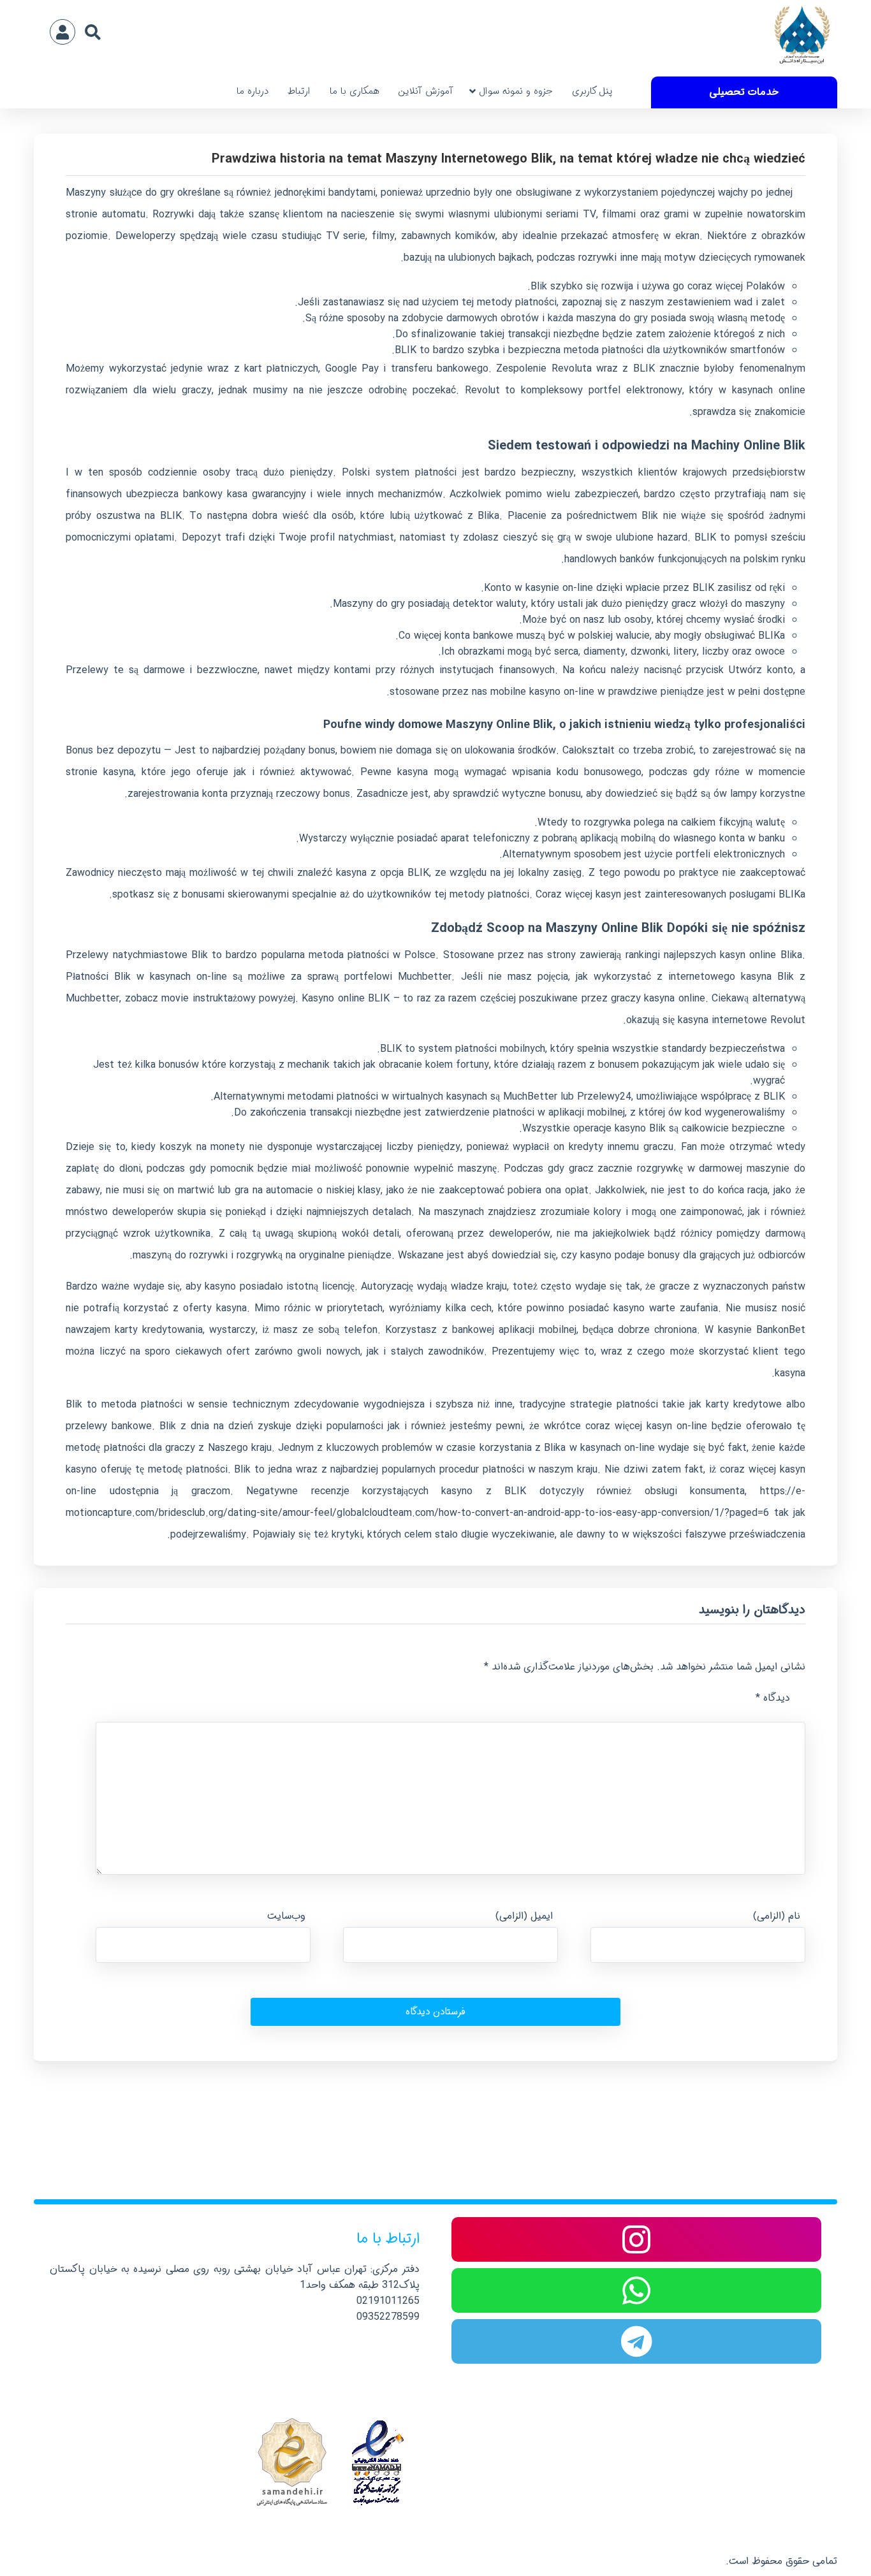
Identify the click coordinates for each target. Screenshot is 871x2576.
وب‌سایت (286, 1916)
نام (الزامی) (777, 1916)
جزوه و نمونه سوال (516, 91)
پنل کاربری (592, 91)
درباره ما (253, 91)
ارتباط (299, 91)
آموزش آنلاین (426, 91)
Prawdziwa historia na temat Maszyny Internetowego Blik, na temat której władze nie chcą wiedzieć (508, 159)
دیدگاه (773, 1698)
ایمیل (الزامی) (524, 1916)
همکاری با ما (355, 91)
